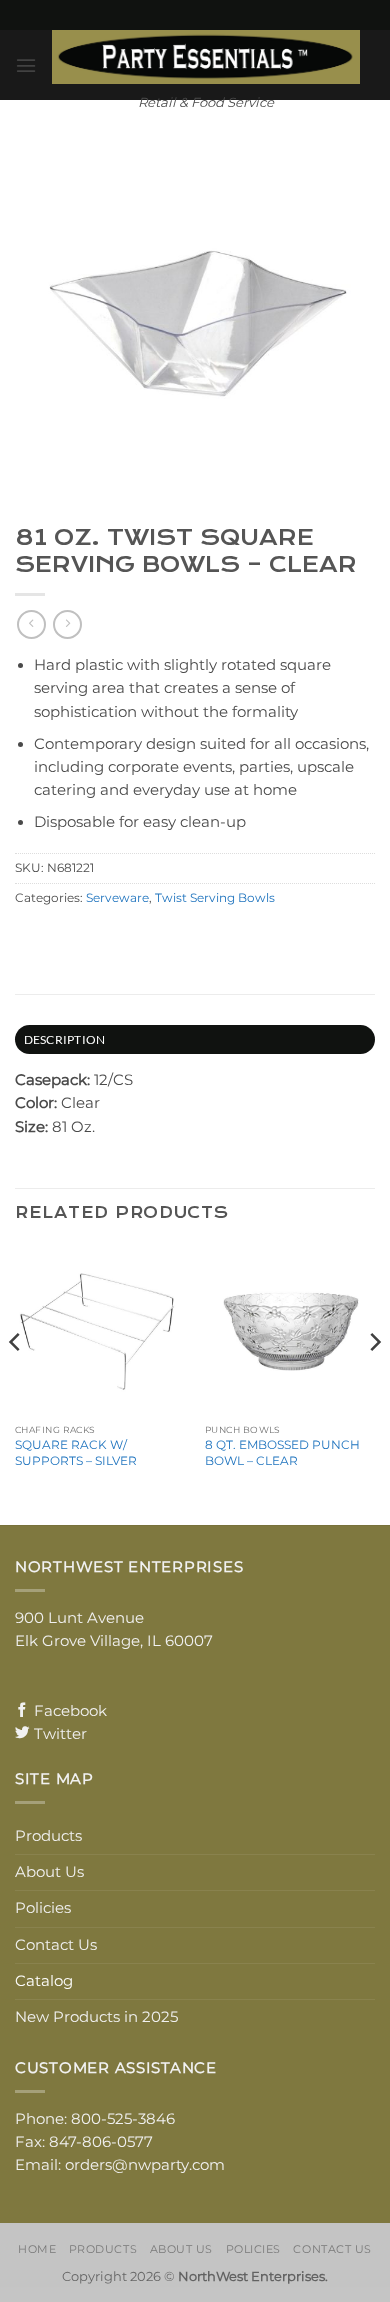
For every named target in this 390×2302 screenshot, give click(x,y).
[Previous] (16, 1383)
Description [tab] (65, 1039)
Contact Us (56, 1945)
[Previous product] (67, 624)
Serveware (117, 898)
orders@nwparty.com (145, 2165)
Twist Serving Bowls (215, 898)
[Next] (374, 1383)
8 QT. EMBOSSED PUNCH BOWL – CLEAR (282, 1452)
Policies (43, 1908)
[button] (26, 65)
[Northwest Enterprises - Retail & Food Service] (206, 57)
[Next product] (31, 624)
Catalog (44, 1981)
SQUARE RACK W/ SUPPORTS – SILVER (76, 1452)
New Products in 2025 (96, 2017)
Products (48, 1836)
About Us (49, 1872)
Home (37, 2249)
